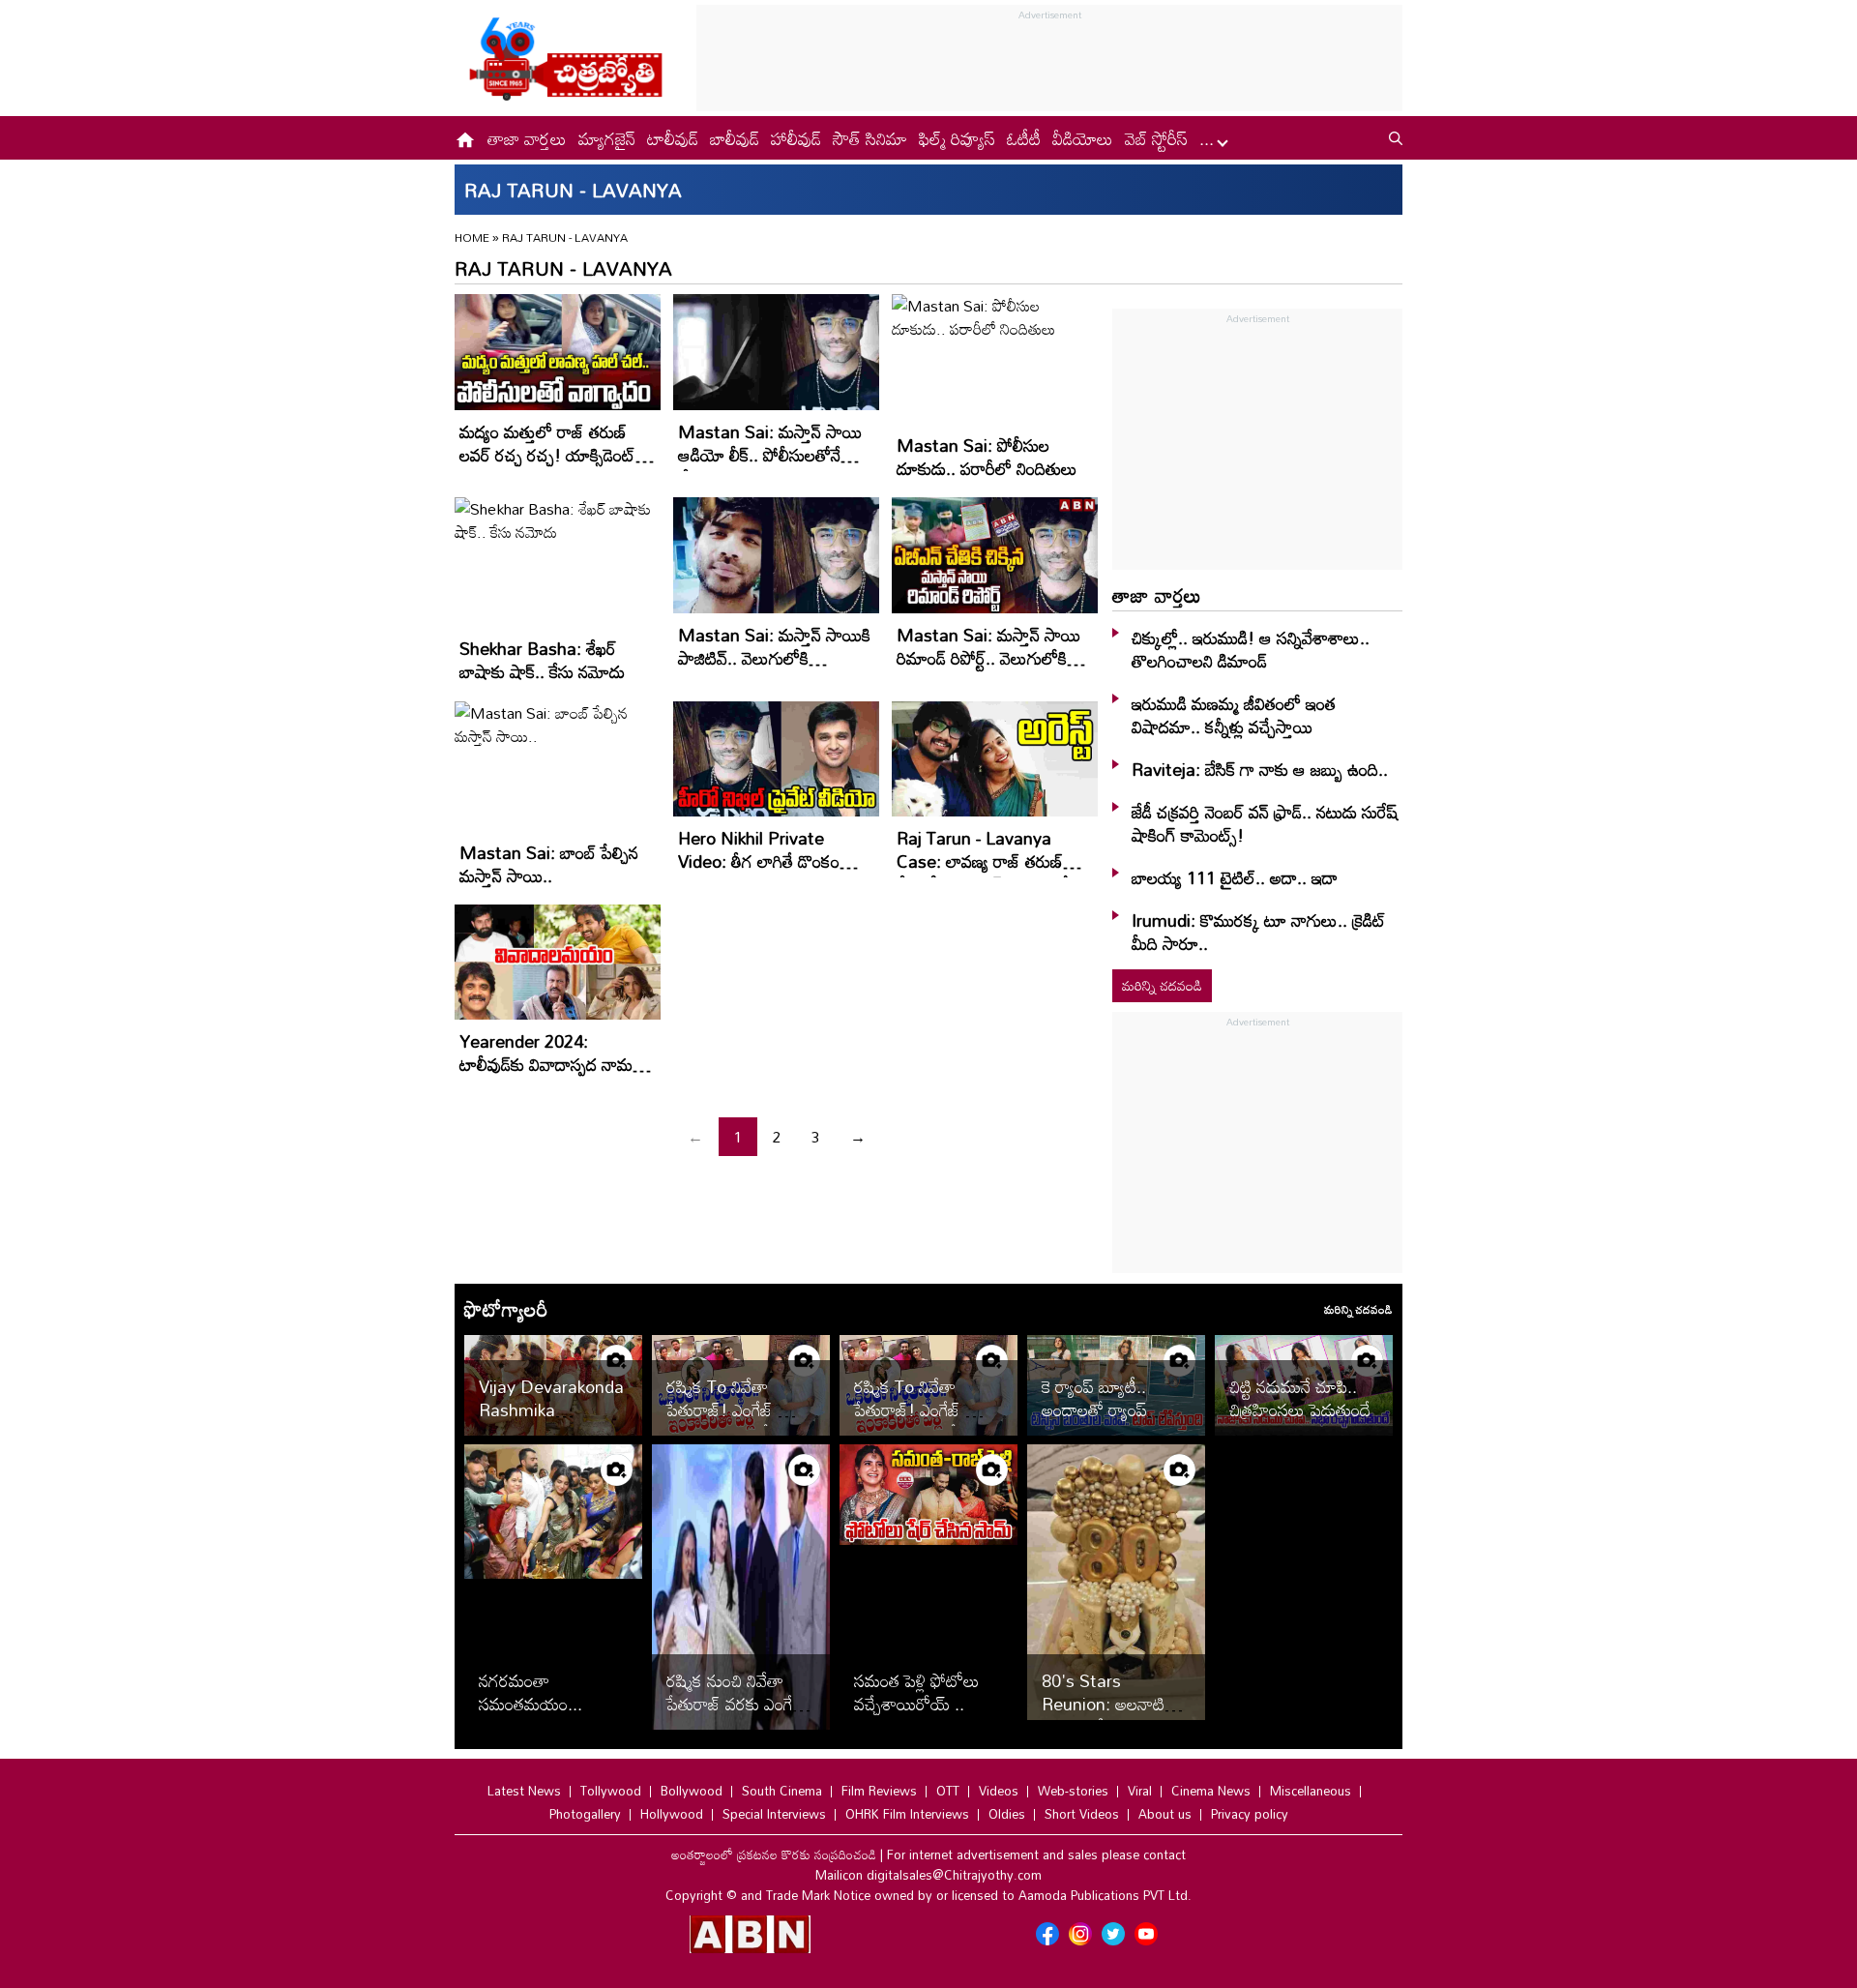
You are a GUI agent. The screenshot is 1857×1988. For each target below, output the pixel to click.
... (1209, 138)
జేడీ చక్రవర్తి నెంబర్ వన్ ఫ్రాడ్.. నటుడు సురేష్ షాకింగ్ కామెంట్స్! (1265, 823)
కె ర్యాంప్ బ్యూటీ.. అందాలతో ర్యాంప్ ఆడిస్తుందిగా (1094, 1409)
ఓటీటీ (1024, 138)
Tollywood (611, 1791)
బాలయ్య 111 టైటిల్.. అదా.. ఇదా (1235, 877)
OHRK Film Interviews (907, 1814)
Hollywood (672, 1814)
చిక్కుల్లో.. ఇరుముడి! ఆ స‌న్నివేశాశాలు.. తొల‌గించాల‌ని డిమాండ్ (1251, 649)
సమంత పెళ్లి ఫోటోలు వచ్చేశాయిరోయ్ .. (917, 1692)
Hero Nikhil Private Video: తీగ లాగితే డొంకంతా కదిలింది (767, 861)
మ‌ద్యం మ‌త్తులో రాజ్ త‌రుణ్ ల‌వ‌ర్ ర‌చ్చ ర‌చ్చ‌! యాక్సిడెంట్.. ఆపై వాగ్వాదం (552, 455)
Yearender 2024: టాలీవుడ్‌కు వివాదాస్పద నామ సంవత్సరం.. (546, 1064)
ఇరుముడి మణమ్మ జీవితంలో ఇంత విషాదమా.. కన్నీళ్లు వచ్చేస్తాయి (1234, 715)
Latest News (524, 1791)
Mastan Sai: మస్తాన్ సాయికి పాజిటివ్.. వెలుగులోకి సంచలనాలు (774, 658)
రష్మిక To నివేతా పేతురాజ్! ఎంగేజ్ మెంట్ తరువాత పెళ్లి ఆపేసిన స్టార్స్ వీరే (741, 1421)
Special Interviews (774, 1814)
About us (1165, 1814)
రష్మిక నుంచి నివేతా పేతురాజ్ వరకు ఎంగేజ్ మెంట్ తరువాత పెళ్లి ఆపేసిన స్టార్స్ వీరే (736, 1715)
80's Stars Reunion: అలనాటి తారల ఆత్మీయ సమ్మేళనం (1103, 1715)
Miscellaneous (1311, 1791)
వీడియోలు (1083, 138)
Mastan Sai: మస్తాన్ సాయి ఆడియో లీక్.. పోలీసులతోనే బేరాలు (770, 455)
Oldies (1007, 1814)
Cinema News (1211, 1791)
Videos (999, 1791)
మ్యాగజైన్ (607, 138)
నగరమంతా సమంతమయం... (531, 1692)
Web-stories (1073, 1791)
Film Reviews (879, 1791)
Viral (1140, 1791)
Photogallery (585, 1814)
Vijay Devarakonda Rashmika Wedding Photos (551, 1409)
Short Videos (1082, 1814)
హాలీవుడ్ (796, 138)
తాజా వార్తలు (527, 138)
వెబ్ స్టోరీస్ (1156, 138)
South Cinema (782, 1791)
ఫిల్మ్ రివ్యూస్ (957, 138)
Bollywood (692, 1791)
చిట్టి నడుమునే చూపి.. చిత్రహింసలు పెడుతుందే (1300, 1398)
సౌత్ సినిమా (870, 138)
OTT (948, 1791)
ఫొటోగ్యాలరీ (506, 1309)
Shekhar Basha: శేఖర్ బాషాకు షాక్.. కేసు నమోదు (542, 660)
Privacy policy (1250, 1814)
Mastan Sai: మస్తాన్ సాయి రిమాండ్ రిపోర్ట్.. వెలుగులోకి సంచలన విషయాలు (988, 658)
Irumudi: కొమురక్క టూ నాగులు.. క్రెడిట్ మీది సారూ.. (1259, 932)
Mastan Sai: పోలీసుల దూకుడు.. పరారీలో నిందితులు (987, 457)
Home (472, 237)
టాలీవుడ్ (673, 138)
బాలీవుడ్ (735, 138)
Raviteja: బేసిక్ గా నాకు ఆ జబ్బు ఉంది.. (1260, 769)
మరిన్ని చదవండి (1162, 985)
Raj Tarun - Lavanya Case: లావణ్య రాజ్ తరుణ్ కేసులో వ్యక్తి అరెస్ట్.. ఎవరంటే (983, 861)
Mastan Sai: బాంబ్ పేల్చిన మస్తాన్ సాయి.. (549, 864)
